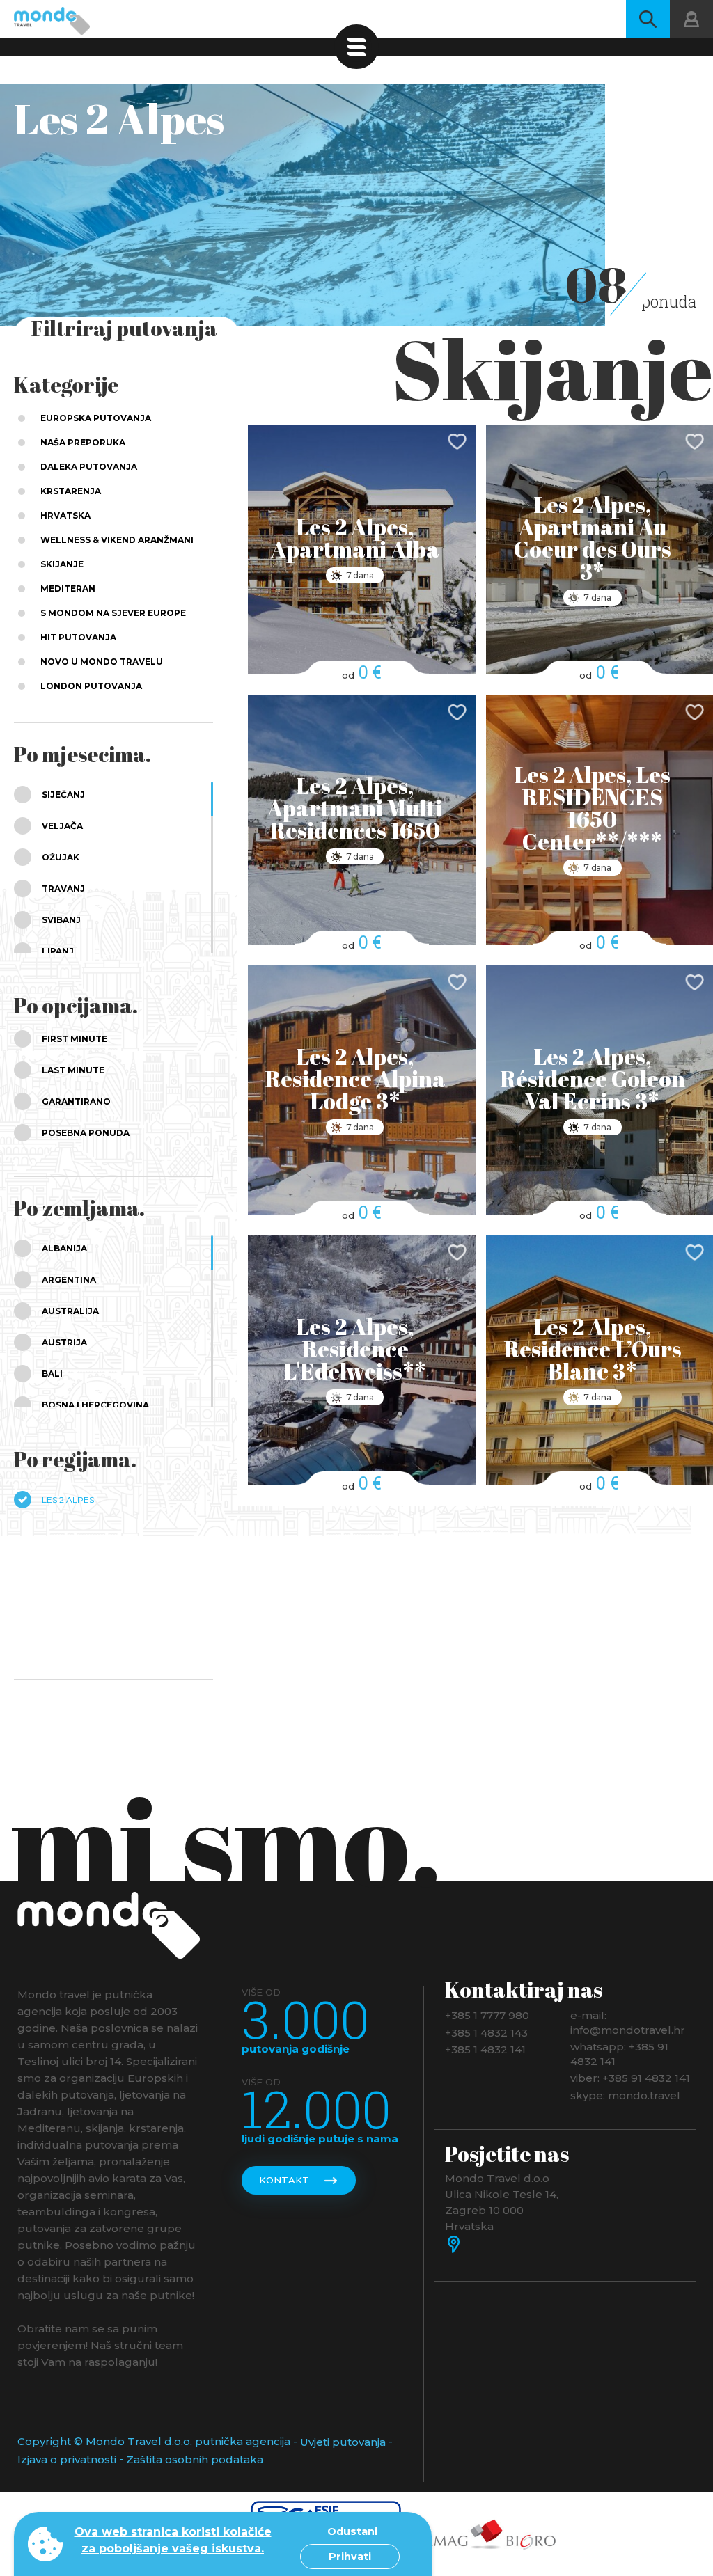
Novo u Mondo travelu (102, 662)
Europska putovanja (96, 418)
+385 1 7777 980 (487, 2015)
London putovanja (91, 686)
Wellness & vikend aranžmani (117, 540)
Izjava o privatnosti (67, 2459)
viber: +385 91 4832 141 (630, 2078)
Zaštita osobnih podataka (195, 2459)
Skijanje (62, 564)
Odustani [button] (352, 2531)
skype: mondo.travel (625, 2095)
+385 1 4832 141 (485, 2049)
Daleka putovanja (89, 467)
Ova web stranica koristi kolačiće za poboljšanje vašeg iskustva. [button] (173, 2540)
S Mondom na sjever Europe (113, 613)
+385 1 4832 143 (486, 2032)
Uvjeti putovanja (343, 2442)
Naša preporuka (83, 442)
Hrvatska (65, 515)
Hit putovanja (78, 637)
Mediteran (68, 588)
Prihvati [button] (350, 2557)
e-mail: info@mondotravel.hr (628, 2023)
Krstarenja (71, 491)
